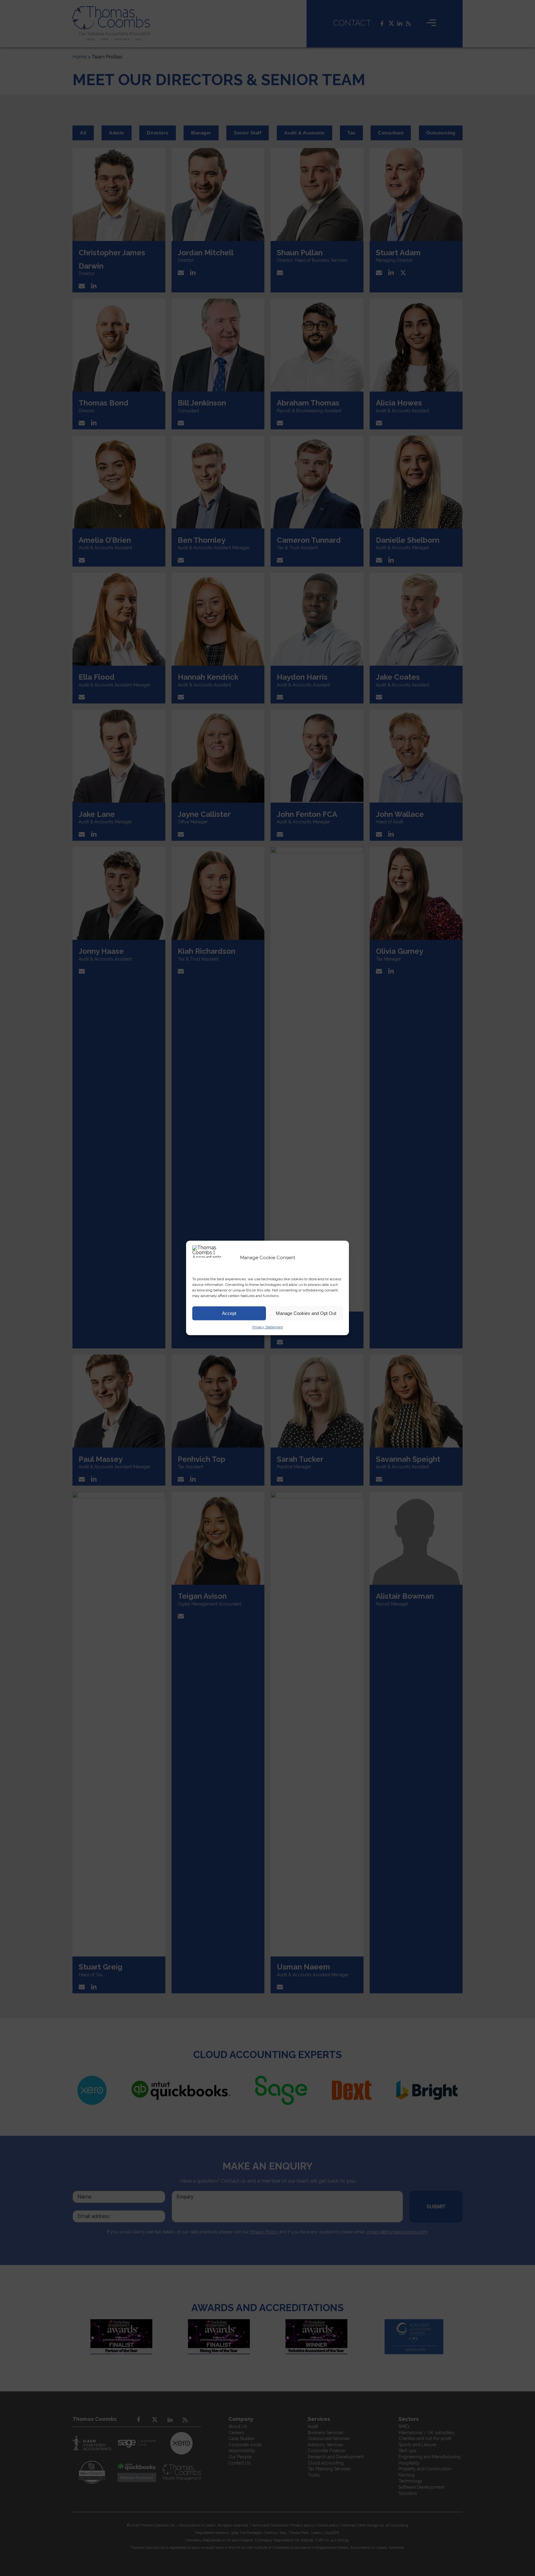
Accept (229, 1313)
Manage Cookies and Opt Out (306, 1313)
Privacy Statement (268, 1327)
